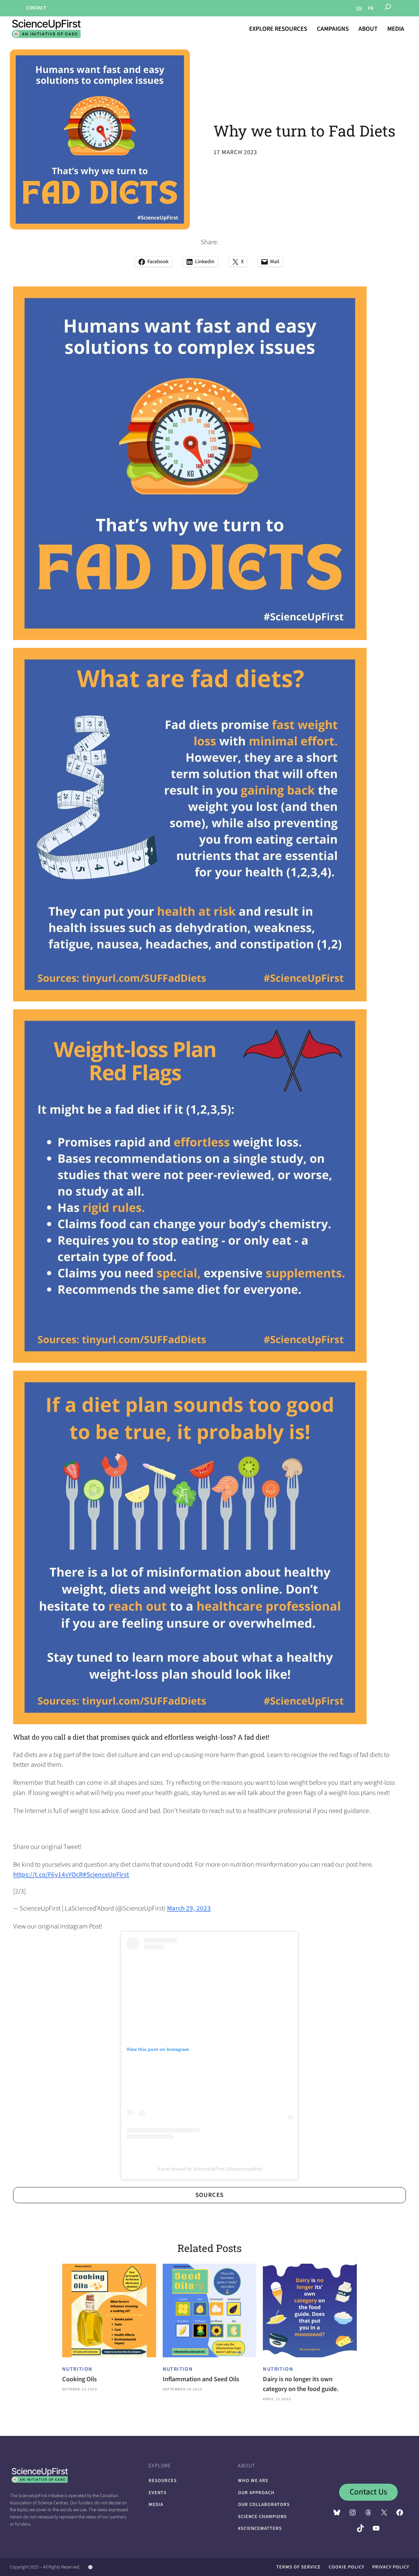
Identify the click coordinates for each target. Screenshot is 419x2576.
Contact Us (368, 2492)
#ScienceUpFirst (106, 1875)
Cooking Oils (80, 2379)
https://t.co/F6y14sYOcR (48, 1875)
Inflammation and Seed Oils (201, 2379)
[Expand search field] (388, 8)
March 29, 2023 (189, 1908)
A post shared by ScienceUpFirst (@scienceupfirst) (210, 2169)
